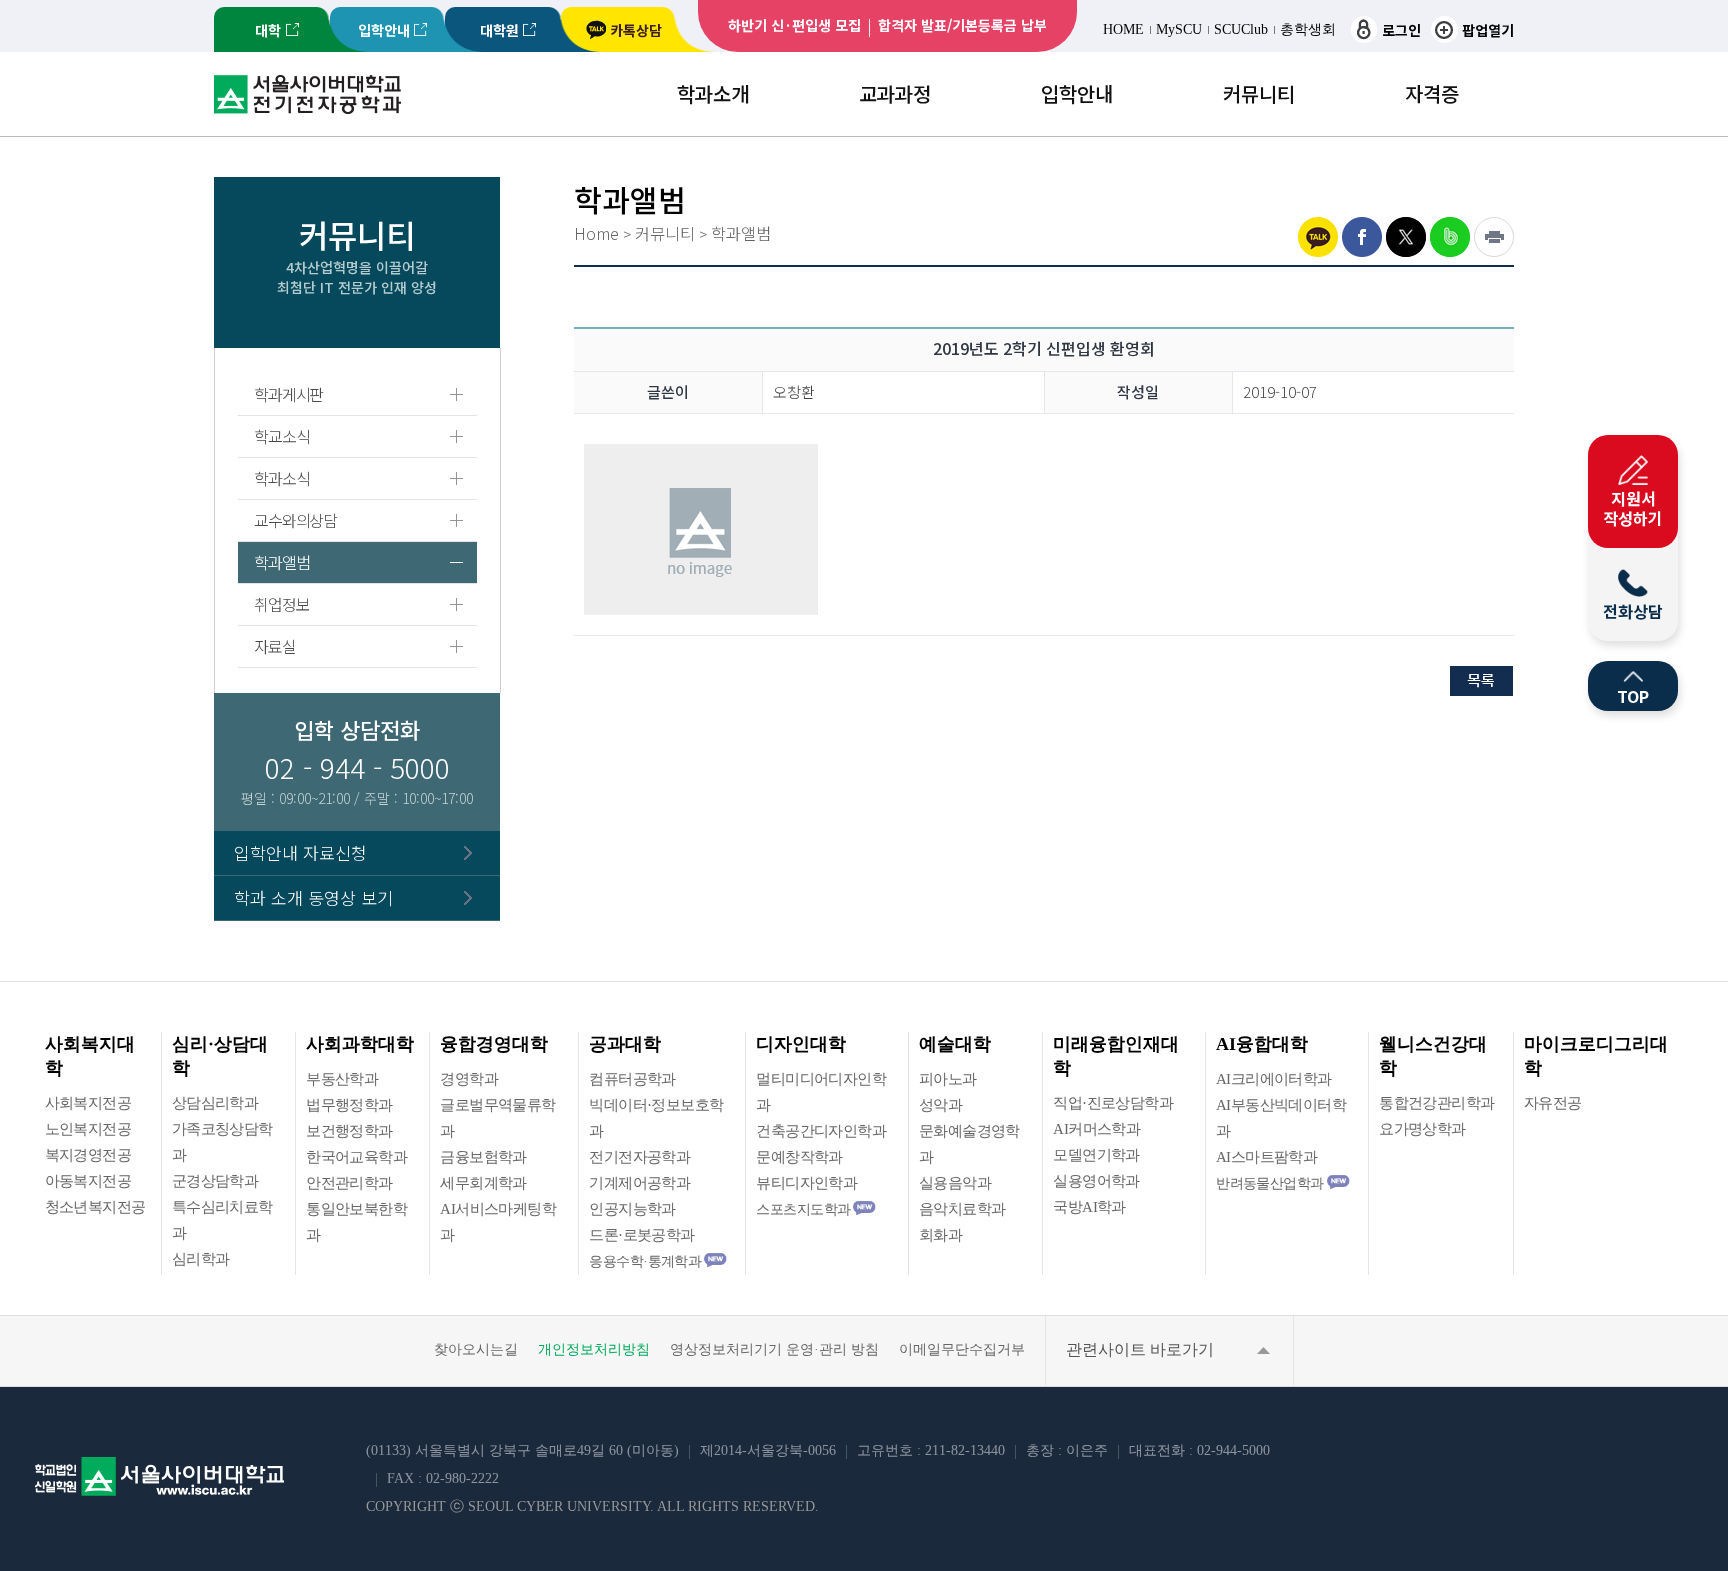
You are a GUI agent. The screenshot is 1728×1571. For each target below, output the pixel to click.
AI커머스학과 (1096, 1129)
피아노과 (948, 1079)
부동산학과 (342, 1079)
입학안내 (384, 30)
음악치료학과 (962, 1209)
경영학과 (469, 1079)
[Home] (307, 107)
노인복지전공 (88, 1129)
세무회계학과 (483, 1183)
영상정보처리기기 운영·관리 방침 (774, 1349)
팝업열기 (1488, 30)
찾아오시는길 (476, 1349)
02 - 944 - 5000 (357, 767)
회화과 (940, 1235)
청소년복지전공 (95, 1207)
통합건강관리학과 (1436, 1103)
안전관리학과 (349, 1183)
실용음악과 (955, 1183)
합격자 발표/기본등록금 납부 (962, 25)
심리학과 (201, 1259)
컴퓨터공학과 (632, 1079)
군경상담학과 (215, 1181)
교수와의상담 (295, 520)
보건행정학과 (349, 1131)
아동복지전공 (88, 1181)
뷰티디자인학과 (806, 1183)
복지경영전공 (88, 1155)
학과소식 (281, 478)
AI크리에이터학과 (1274, 1079)
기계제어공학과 (639, 1183)
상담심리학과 (215, 1103)
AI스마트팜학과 (1266, 1157)
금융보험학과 (483, 1157)
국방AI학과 (1089, 1207)
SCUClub (1241, 29)
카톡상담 (636, 30)
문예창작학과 (799, 1157)
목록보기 (1482, 681)
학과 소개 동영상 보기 (313, 897)
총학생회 (1308, 29)
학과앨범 (281, 562)
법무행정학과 (349, 1105)
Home (596, 233)
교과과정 (895, 93)
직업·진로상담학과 (1113, 1103)
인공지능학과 (632, 1209)
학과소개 (713, 93)
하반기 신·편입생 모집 (794, 25)
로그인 (1401, 30)
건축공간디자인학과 (821, 1131)
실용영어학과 (1096, 1181)
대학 (268, 30)
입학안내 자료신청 (300, 852)
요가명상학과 (1422, 1129)
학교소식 (281, 436)
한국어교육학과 (356, 1157)
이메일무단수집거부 (962, 1349)
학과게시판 (288, 394)
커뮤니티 (1259, 93)
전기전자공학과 (639, 1157)
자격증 (1432, 93)
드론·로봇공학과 (641, 1235)
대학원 (499, 30)
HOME (1123, 29)
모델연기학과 (1096, 1155)
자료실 (274, 646)
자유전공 (1553, 1103)
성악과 (940, 1105)
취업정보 (281, 604)
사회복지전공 (88, 1103)
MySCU (1179, 29)
